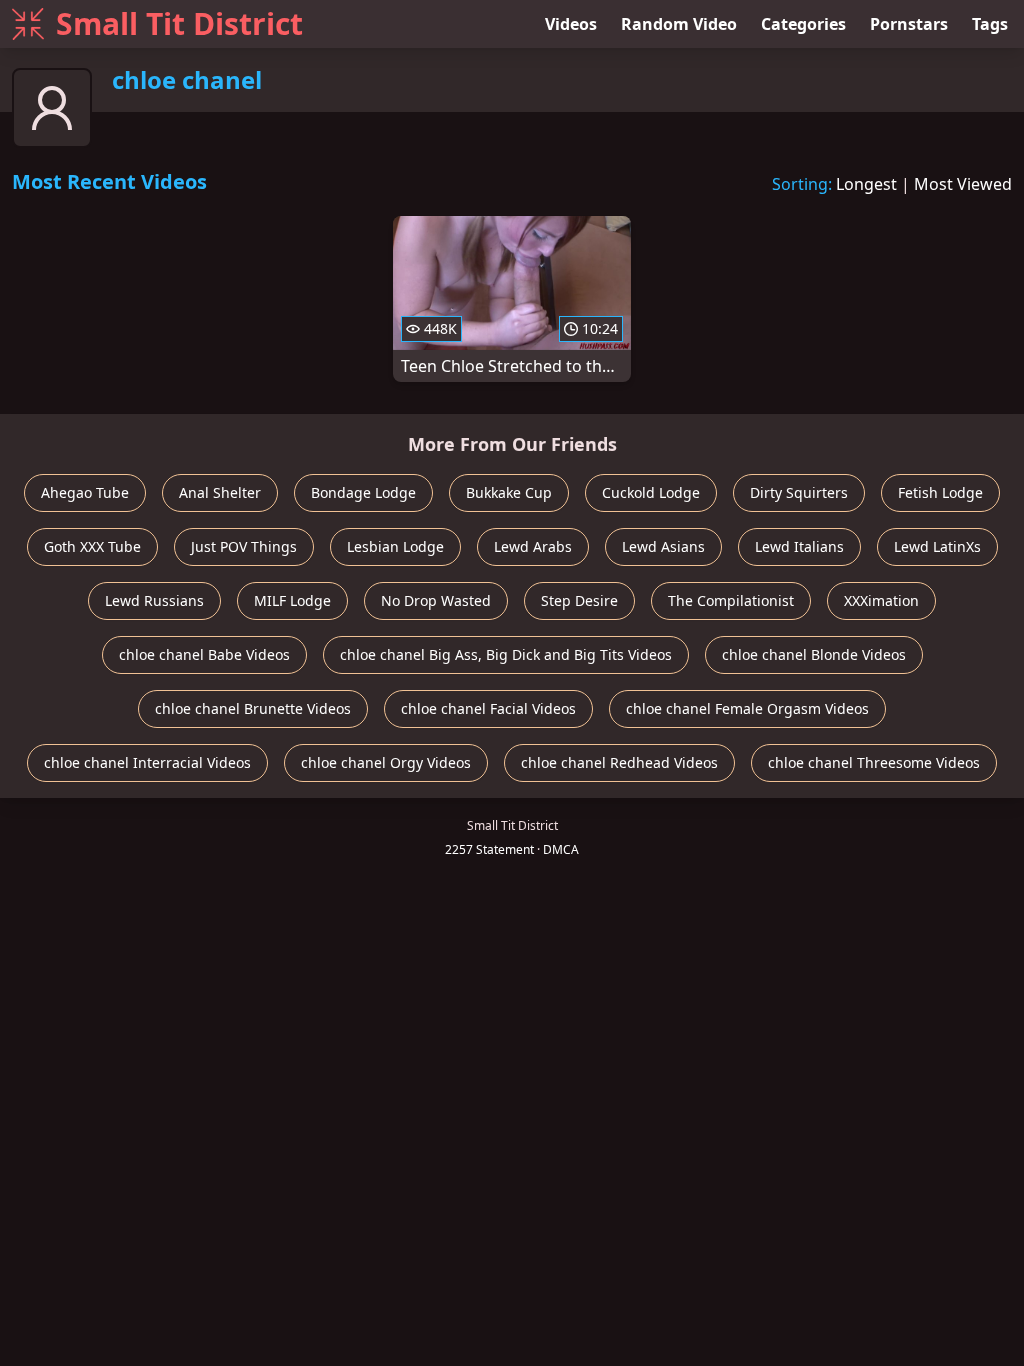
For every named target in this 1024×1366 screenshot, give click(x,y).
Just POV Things (244, 546)
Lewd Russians (154, 600)
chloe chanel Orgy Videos (386, 762)
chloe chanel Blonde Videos (814, 654)
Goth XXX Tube (92, 546)
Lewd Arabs (533, 546)
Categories (803, 24)
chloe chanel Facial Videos (488, 708)
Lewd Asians (663, 546)
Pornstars (909, 24)
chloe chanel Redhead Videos (619, 762)
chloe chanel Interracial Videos (147, 762)
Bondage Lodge (363, 492)
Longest (866, 184)
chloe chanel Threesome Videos (874, 762)
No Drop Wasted (436, 600)
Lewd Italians (799, 546)
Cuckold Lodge (651, 492)
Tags (990, 24)
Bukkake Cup (509, 492)
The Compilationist (731, 600)
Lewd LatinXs (937, 546)
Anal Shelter (220, 492)
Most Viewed (963, 184)
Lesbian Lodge (395, 546)
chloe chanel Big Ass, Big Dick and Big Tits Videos (506, 654)
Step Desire (579, 600)
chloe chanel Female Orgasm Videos (747, 708)
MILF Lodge (292, 600)
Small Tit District (179, 23)
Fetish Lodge (940, 492)
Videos (571, 24)
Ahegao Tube (85, 492)
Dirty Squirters (799, 492)
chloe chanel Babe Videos (204, 654)
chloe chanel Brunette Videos (253, 708)
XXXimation (881, 600)
